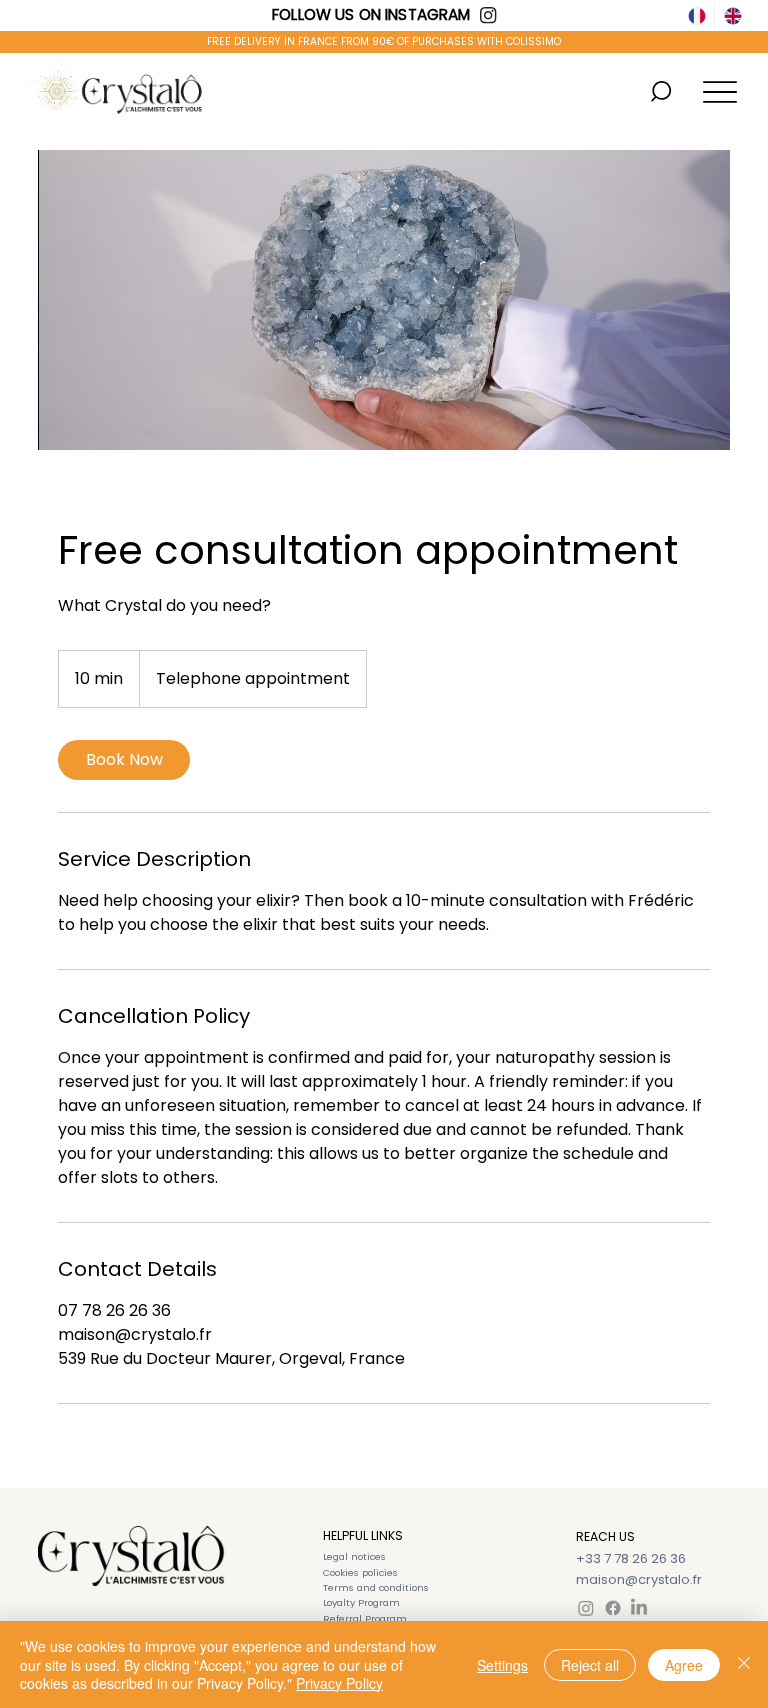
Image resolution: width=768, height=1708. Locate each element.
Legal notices (354, 1556)
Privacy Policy (339, 1683)
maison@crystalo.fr (639, 1579)
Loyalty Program (361, 1602)
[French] (697, 15)
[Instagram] (586, 1608)
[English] (732, 15)
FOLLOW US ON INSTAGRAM (371, 14)
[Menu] (719, 91)
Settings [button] (502, 1665)
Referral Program (365, 1618)
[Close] (744, 1664)
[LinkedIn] (639, 1608)
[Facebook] (613, 1608)
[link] (124, 760)
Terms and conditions (376, 1587)
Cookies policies (360, 1572)
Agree (684, 1665)
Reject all (590, 1665)
